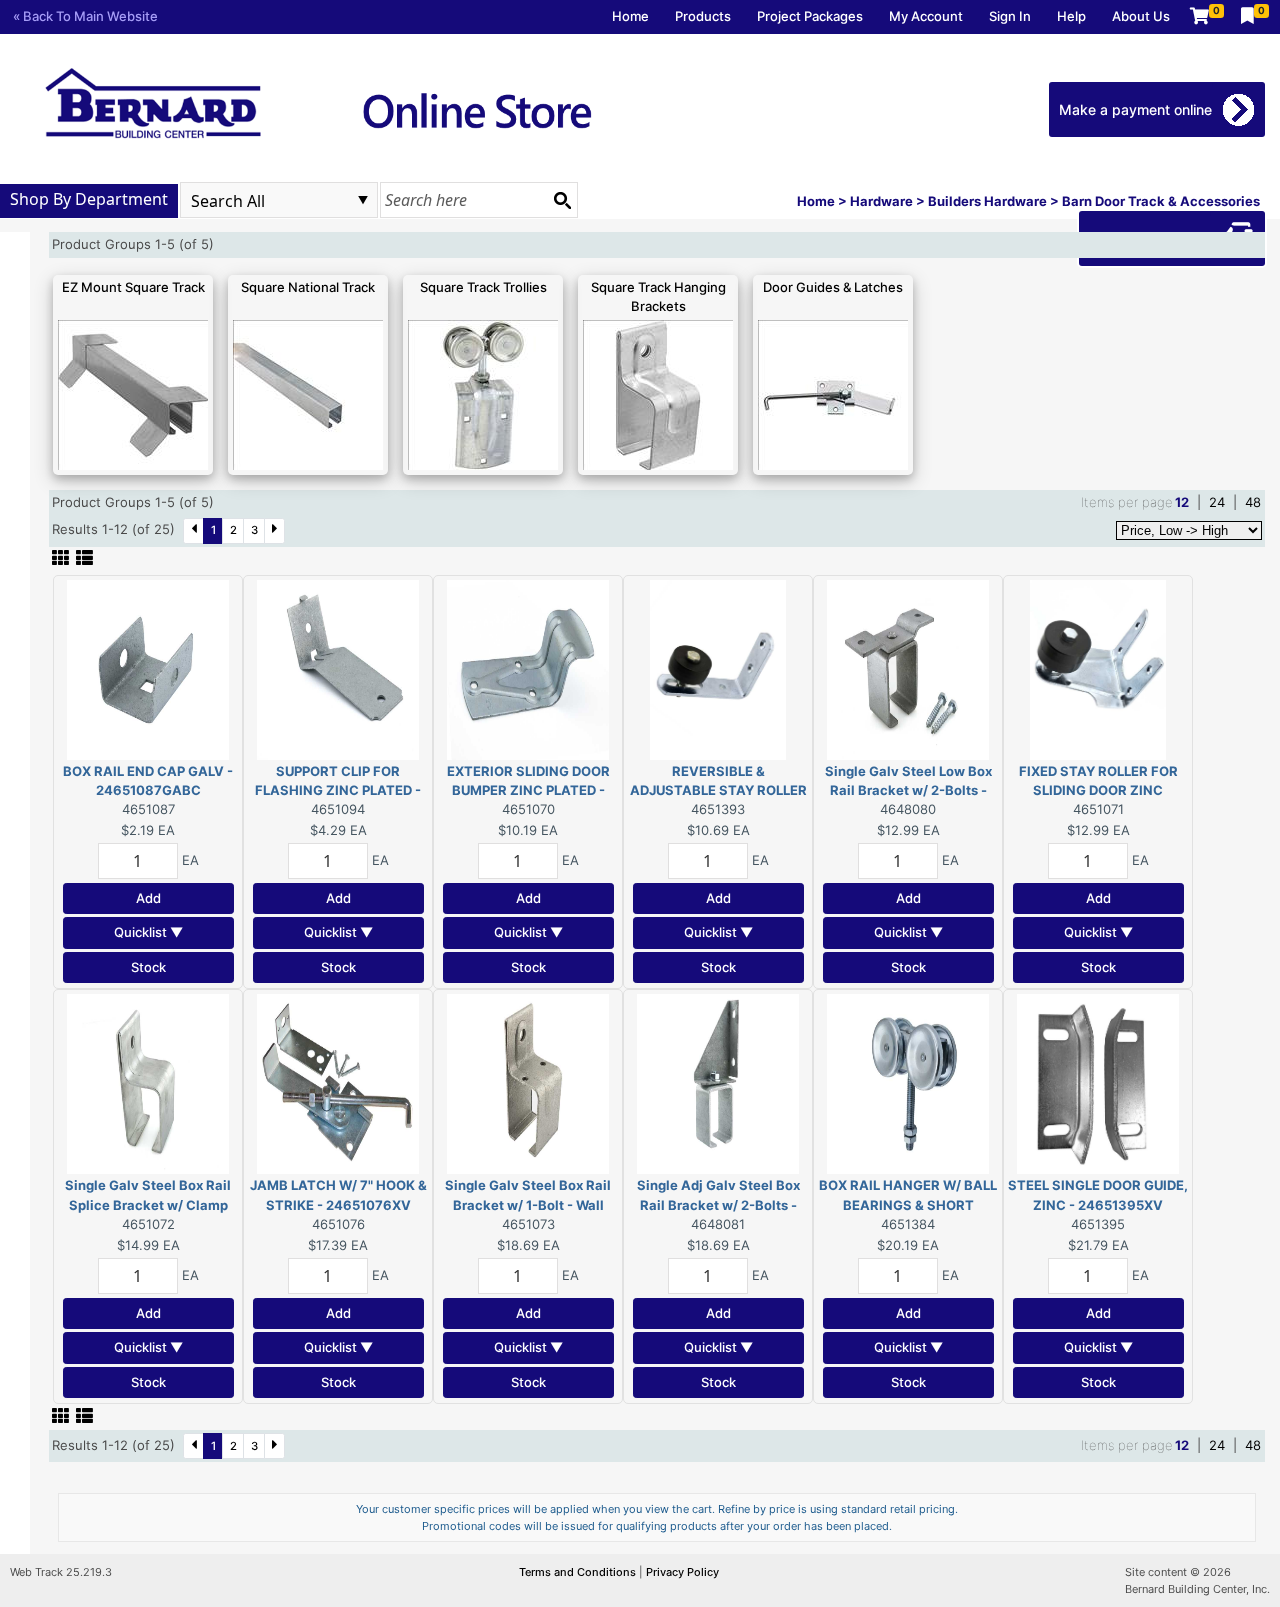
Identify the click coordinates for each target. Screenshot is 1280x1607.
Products (703, 16)
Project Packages (810, 16)
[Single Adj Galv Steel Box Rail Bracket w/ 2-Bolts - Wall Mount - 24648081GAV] (718, 1083)
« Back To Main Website (85, 16)
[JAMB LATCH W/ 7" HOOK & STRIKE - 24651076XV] (338, 1083)
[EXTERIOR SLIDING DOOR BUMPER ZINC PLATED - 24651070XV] (528, 668)
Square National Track (308, 287)
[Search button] (562, 200)
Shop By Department (89, 199)
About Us (1141, 16)
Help (1071, 16)
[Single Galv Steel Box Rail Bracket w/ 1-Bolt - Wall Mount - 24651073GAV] (528, 1083)
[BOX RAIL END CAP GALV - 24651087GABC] (148, 668)
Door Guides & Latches (833, 287)
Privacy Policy (682, 1572)
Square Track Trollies (483, 287)
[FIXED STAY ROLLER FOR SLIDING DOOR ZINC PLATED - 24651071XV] (1097, 668)
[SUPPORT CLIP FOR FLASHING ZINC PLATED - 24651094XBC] (338, 668)
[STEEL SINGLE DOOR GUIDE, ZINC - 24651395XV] (1098, 1083)
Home (630, 16)
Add (148, 898)
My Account (926, 16)
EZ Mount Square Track (133, 287)
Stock (148, 967)
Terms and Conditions (579, 1572)
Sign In (1010, 16)
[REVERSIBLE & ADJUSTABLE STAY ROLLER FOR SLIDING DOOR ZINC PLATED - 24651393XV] (717, 668)
